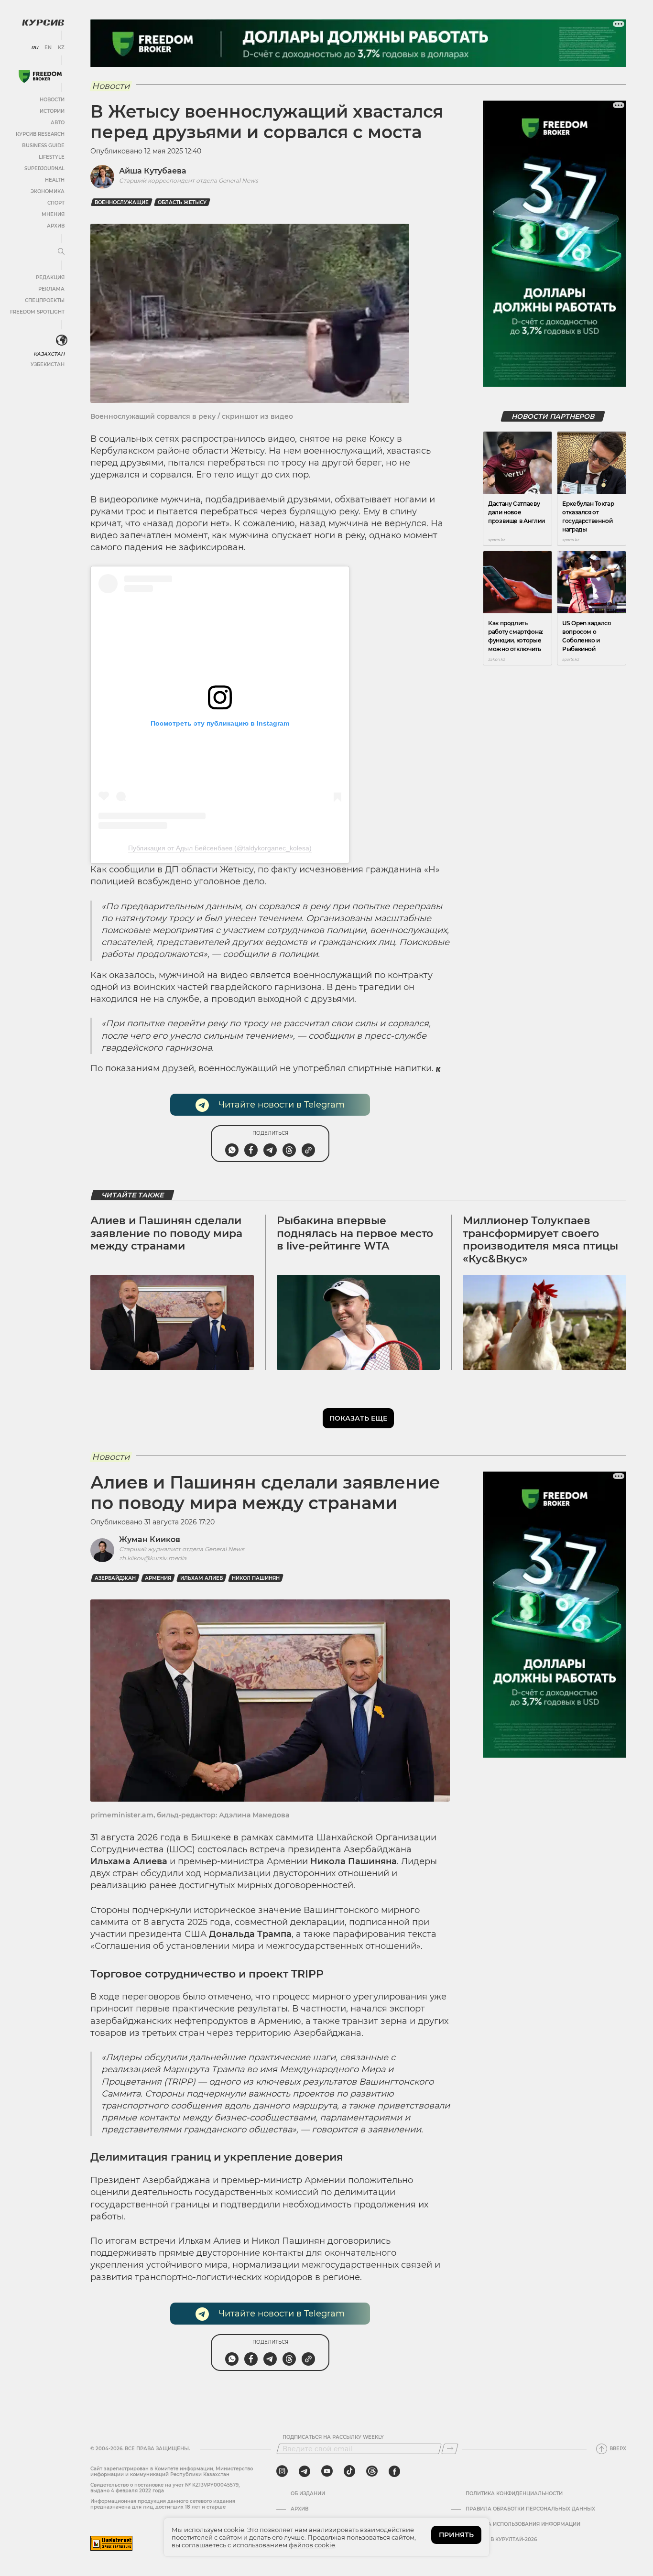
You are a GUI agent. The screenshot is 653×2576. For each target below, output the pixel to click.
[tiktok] (349, 2471)
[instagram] (282, 2471)
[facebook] (394, 2471)
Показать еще (358, 1418)
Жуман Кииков (150, 1539)
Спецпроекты (45, 300)
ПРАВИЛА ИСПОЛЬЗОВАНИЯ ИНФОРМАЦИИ (523, 2524)
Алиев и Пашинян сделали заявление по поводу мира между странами (166, 1233)
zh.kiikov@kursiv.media (153, 1558)
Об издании (308, 2494)
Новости (52, 100)
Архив (56, 226)
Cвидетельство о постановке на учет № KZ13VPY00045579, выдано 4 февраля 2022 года (165, 2488)
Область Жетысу (182, 202)
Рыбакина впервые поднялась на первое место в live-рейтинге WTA (355, 1233)
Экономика (48, 191)
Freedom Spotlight (37, 312)
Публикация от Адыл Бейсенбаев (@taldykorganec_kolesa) (220, 848)
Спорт (56, 203)
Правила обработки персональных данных (530, 2509)
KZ (61, 48)
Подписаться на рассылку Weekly (333, 2437)
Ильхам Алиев (201, 1578)
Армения (158, 1578)
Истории (52, 111)
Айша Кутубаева (153, 171)
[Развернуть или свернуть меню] (61, 252)
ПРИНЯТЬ (456, 2535)
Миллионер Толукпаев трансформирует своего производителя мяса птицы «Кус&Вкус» (540, 1239)
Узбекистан (48, 364)
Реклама (51, 289)
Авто (58, 123)
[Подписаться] (450, 2449)
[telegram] (305, 2471)
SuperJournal (44, 168)
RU (35, 48)
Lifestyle (52, 157)
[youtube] (327, 2471)
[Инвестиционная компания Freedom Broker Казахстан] (40, 76)
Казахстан (49, 354)
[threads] (372, 2471)
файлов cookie (312, 2545)
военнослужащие (122, 202)
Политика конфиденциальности (514, 2494)
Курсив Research (40, 134)
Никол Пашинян (256, 1578)
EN (48, 48)
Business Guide (43, 146)
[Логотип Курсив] (43, 22)
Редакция (50, 277)
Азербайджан (115, 1578)
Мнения (53, 214)
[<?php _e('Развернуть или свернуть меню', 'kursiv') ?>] (62, 340)
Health (55, 180)
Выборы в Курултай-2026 (501, 2540)
